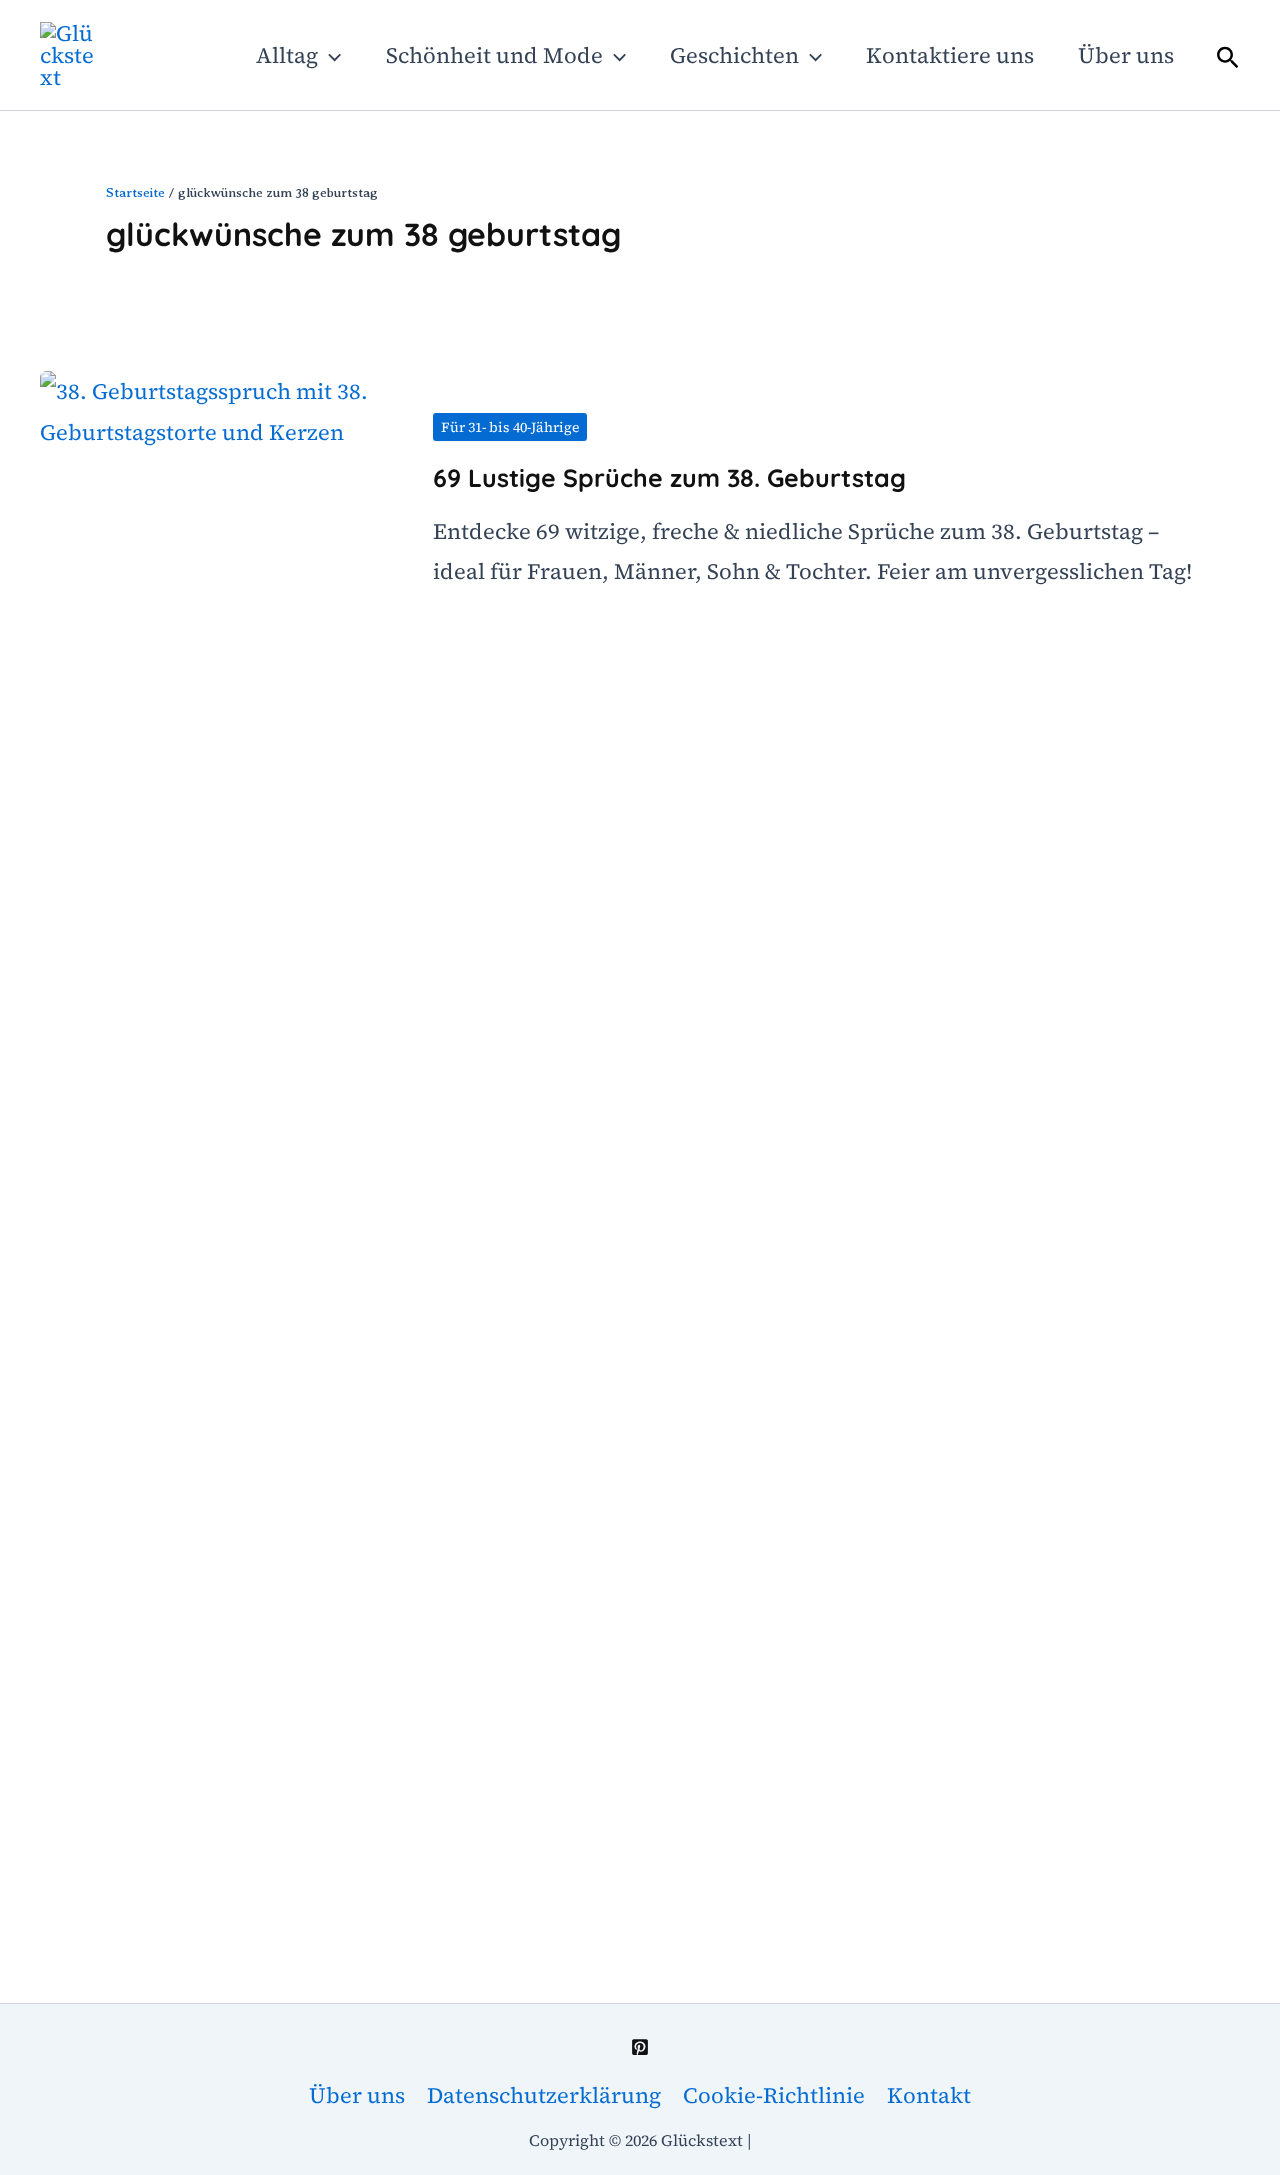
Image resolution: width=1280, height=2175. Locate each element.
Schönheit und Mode (494, 55)
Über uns (1126, 55)
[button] (1228, 57)
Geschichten (734, 55)
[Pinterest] (640, 2047)
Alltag (287, 55)
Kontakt (929, 2095)
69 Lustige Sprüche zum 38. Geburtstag (669, 477)
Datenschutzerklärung (544, 2095)
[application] (329, 55)
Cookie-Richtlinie (774, 2095)
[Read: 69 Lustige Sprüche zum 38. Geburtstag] (220, 1118)
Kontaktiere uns (950, 55)
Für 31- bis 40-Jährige (510, 427)
